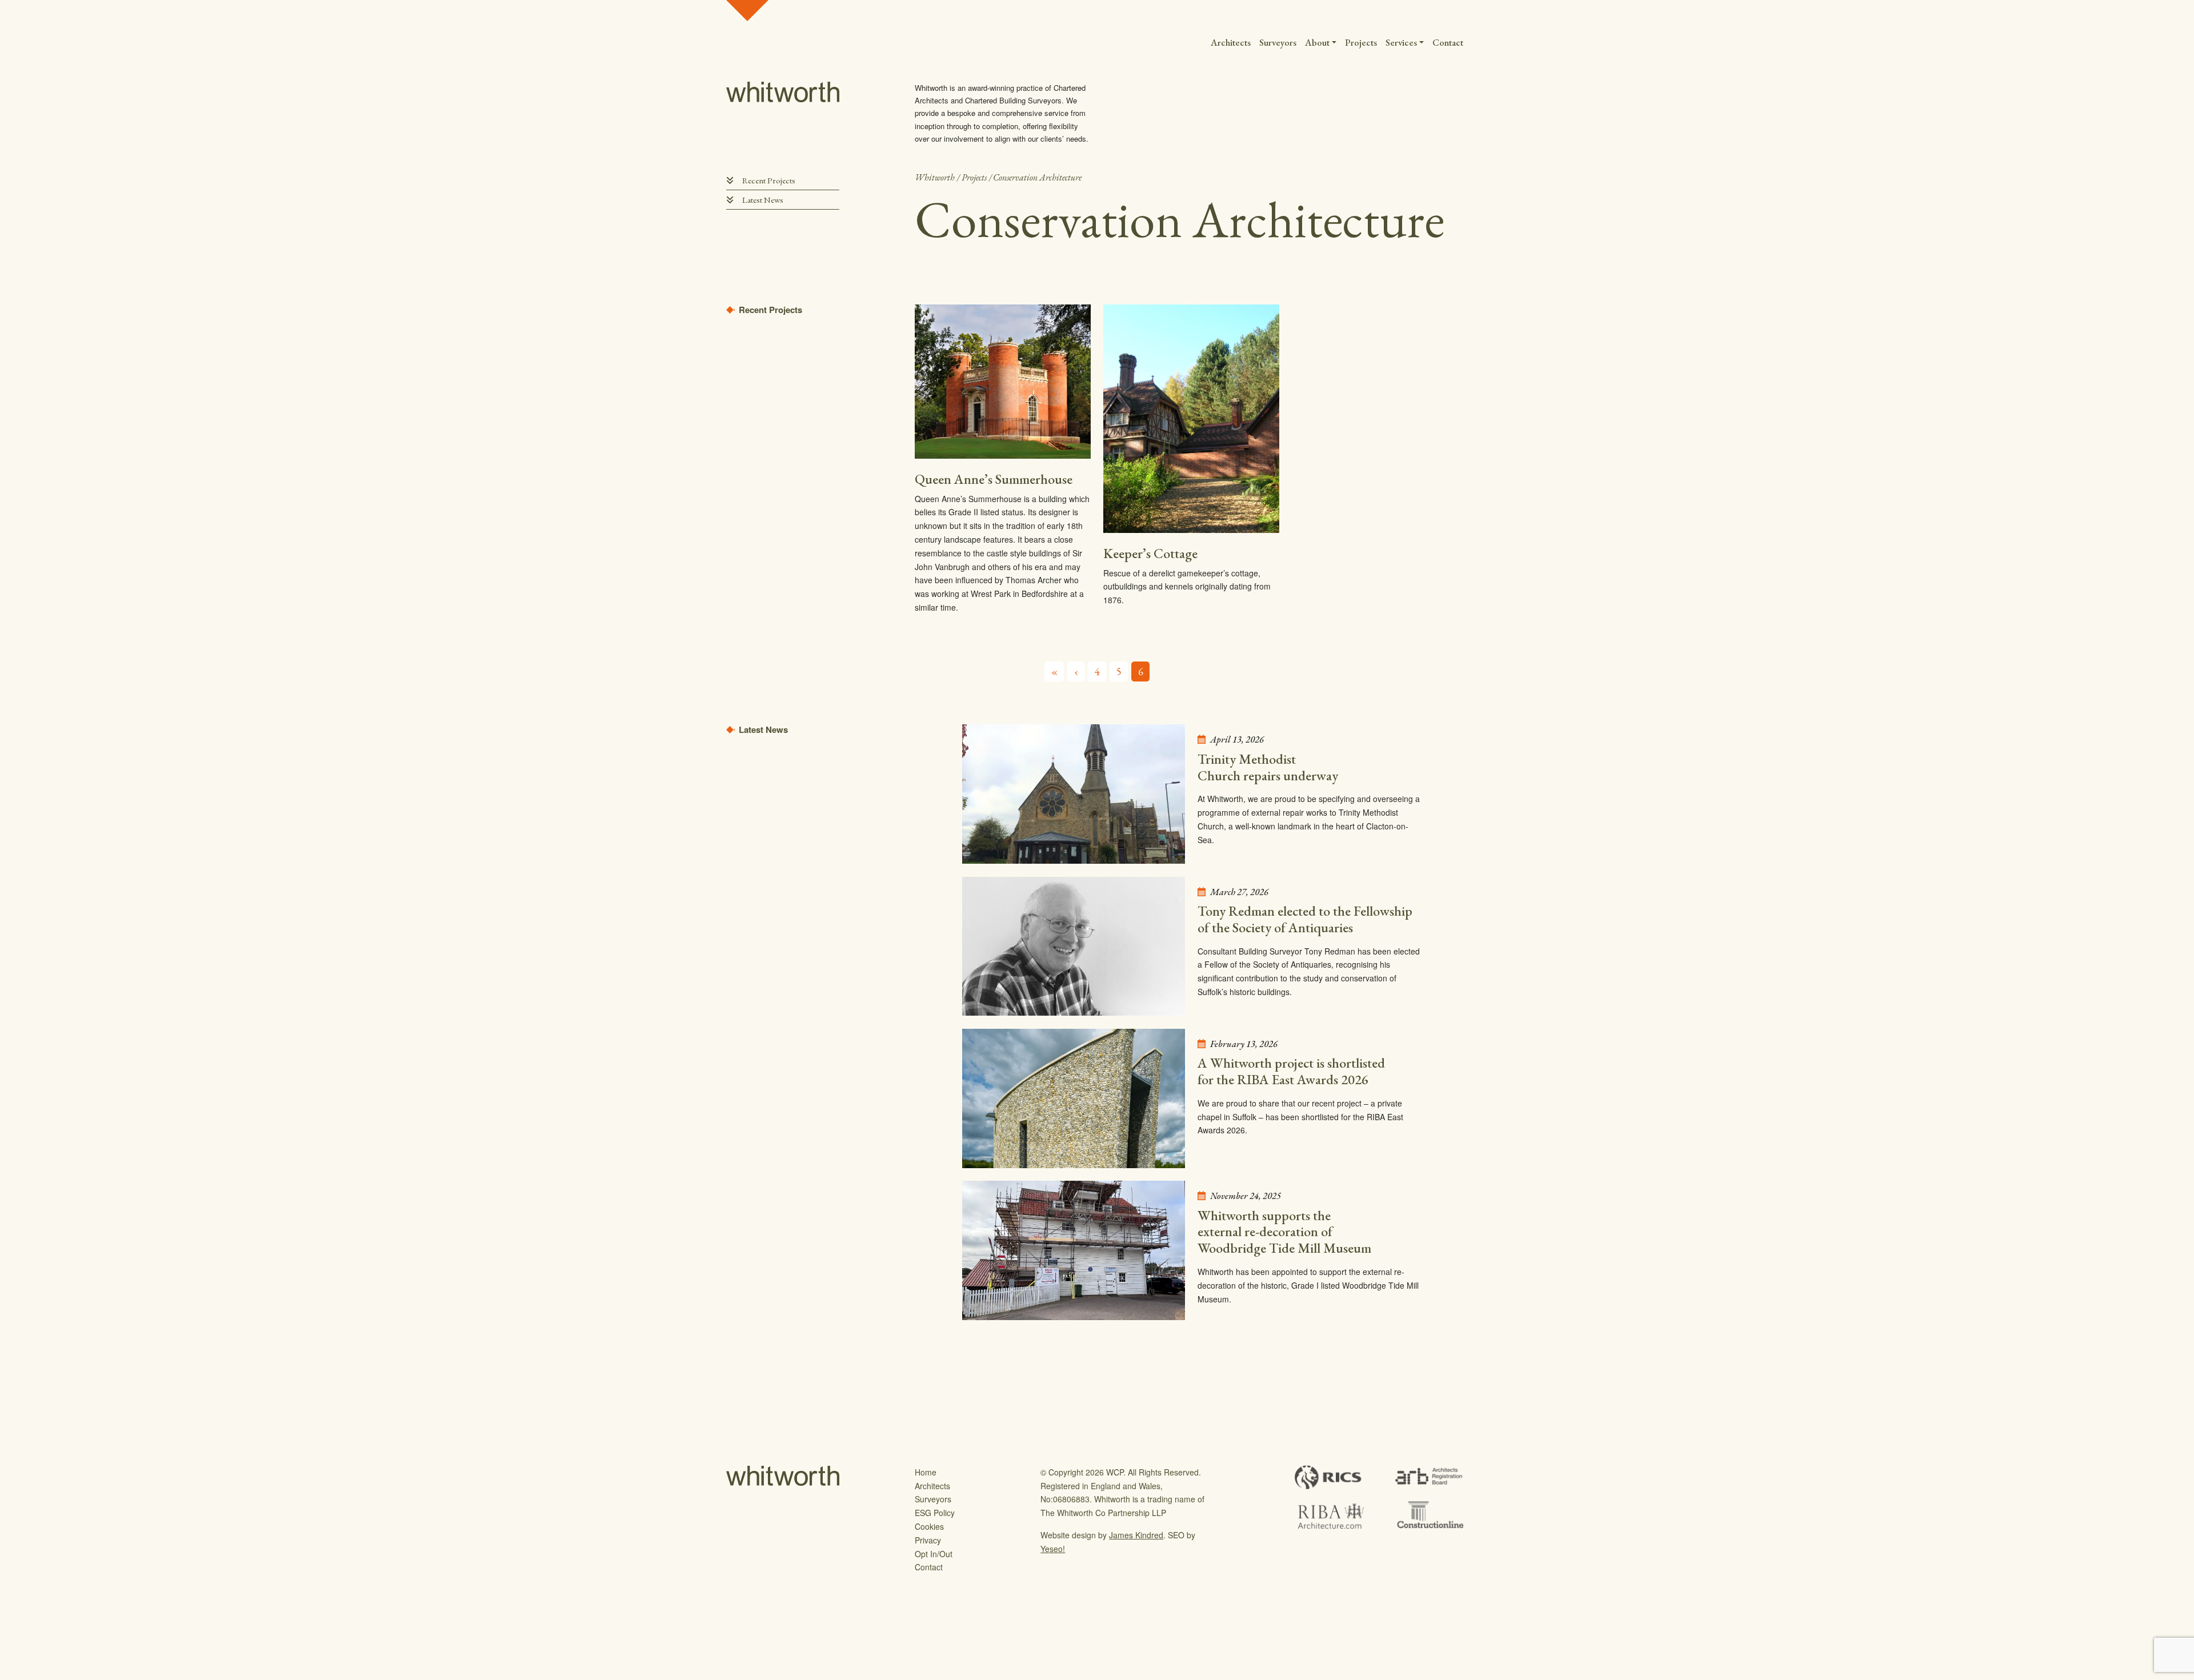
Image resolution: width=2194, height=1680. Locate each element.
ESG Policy (935, 1513)
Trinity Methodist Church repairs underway (1268, 767)
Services (1401, 42)
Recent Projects (769, 180)
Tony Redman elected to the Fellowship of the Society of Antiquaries (1305, 919)
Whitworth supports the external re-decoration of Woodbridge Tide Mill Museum (1284, 1232)
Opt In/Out (934, 1554)
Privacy (928, 1540)
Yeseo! (1053, 1549)
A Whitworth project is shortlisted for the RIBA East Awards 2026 (1291, 1071)
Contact (1448, 42)
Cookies (929, 1526)
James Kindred (1136, 1535)
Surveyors (1278, 42)
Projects (1361, 42)
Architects (1231, 42)
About (1317, 42)
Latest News (763, 200)
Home (926, 1472)
